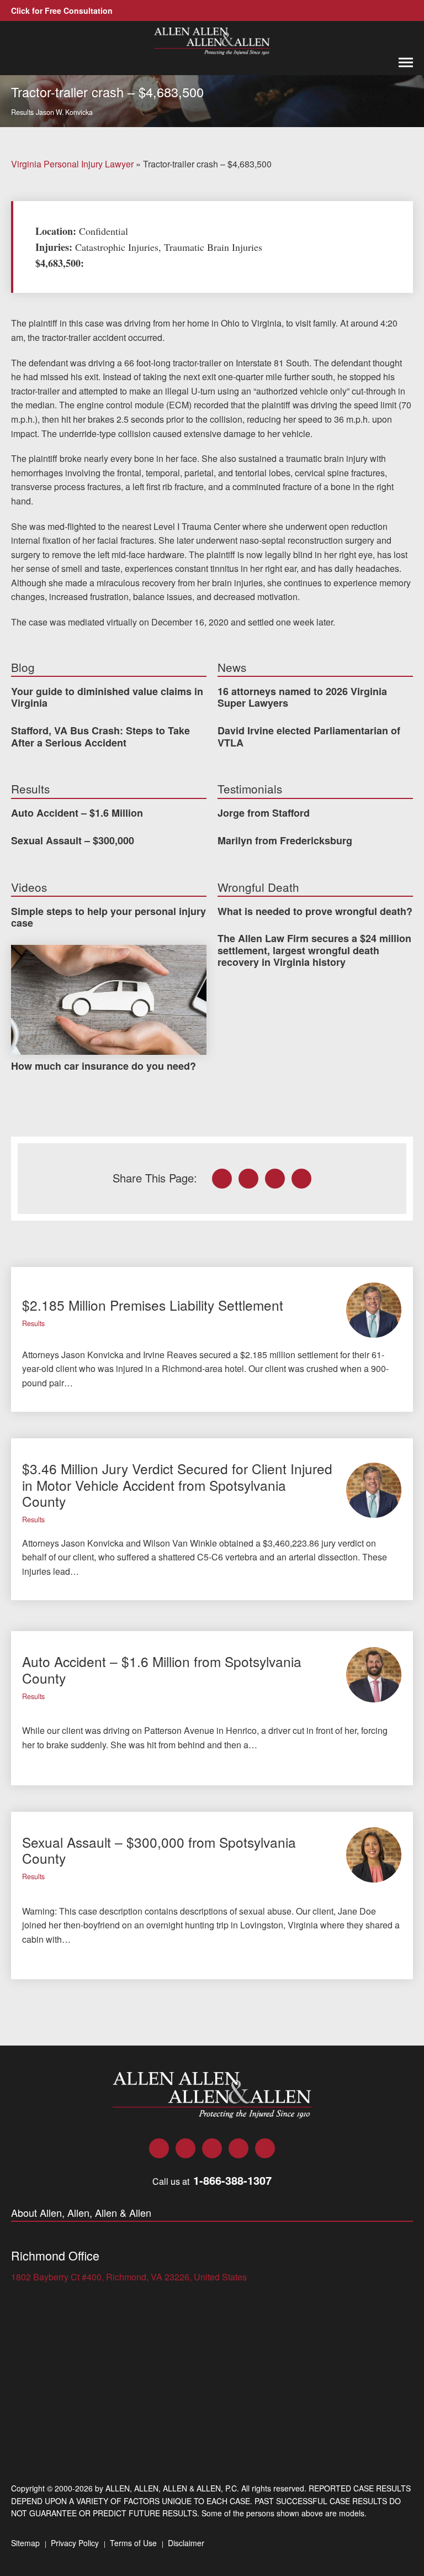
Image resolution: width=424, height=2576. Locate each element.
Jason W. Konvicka (64, 112)
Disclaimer (186, 2543)
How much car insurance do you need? (106, 1066)
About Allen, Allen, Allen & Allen (81, 2213)
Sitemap (25, 2543)
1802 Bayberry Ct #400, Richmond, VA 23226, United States (129, 2277)
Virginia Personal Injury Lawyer (72, 164)
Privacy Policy (75, 2543)
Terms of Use (133, 2543)
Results (22, 112)
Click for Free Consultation (62, 10)
